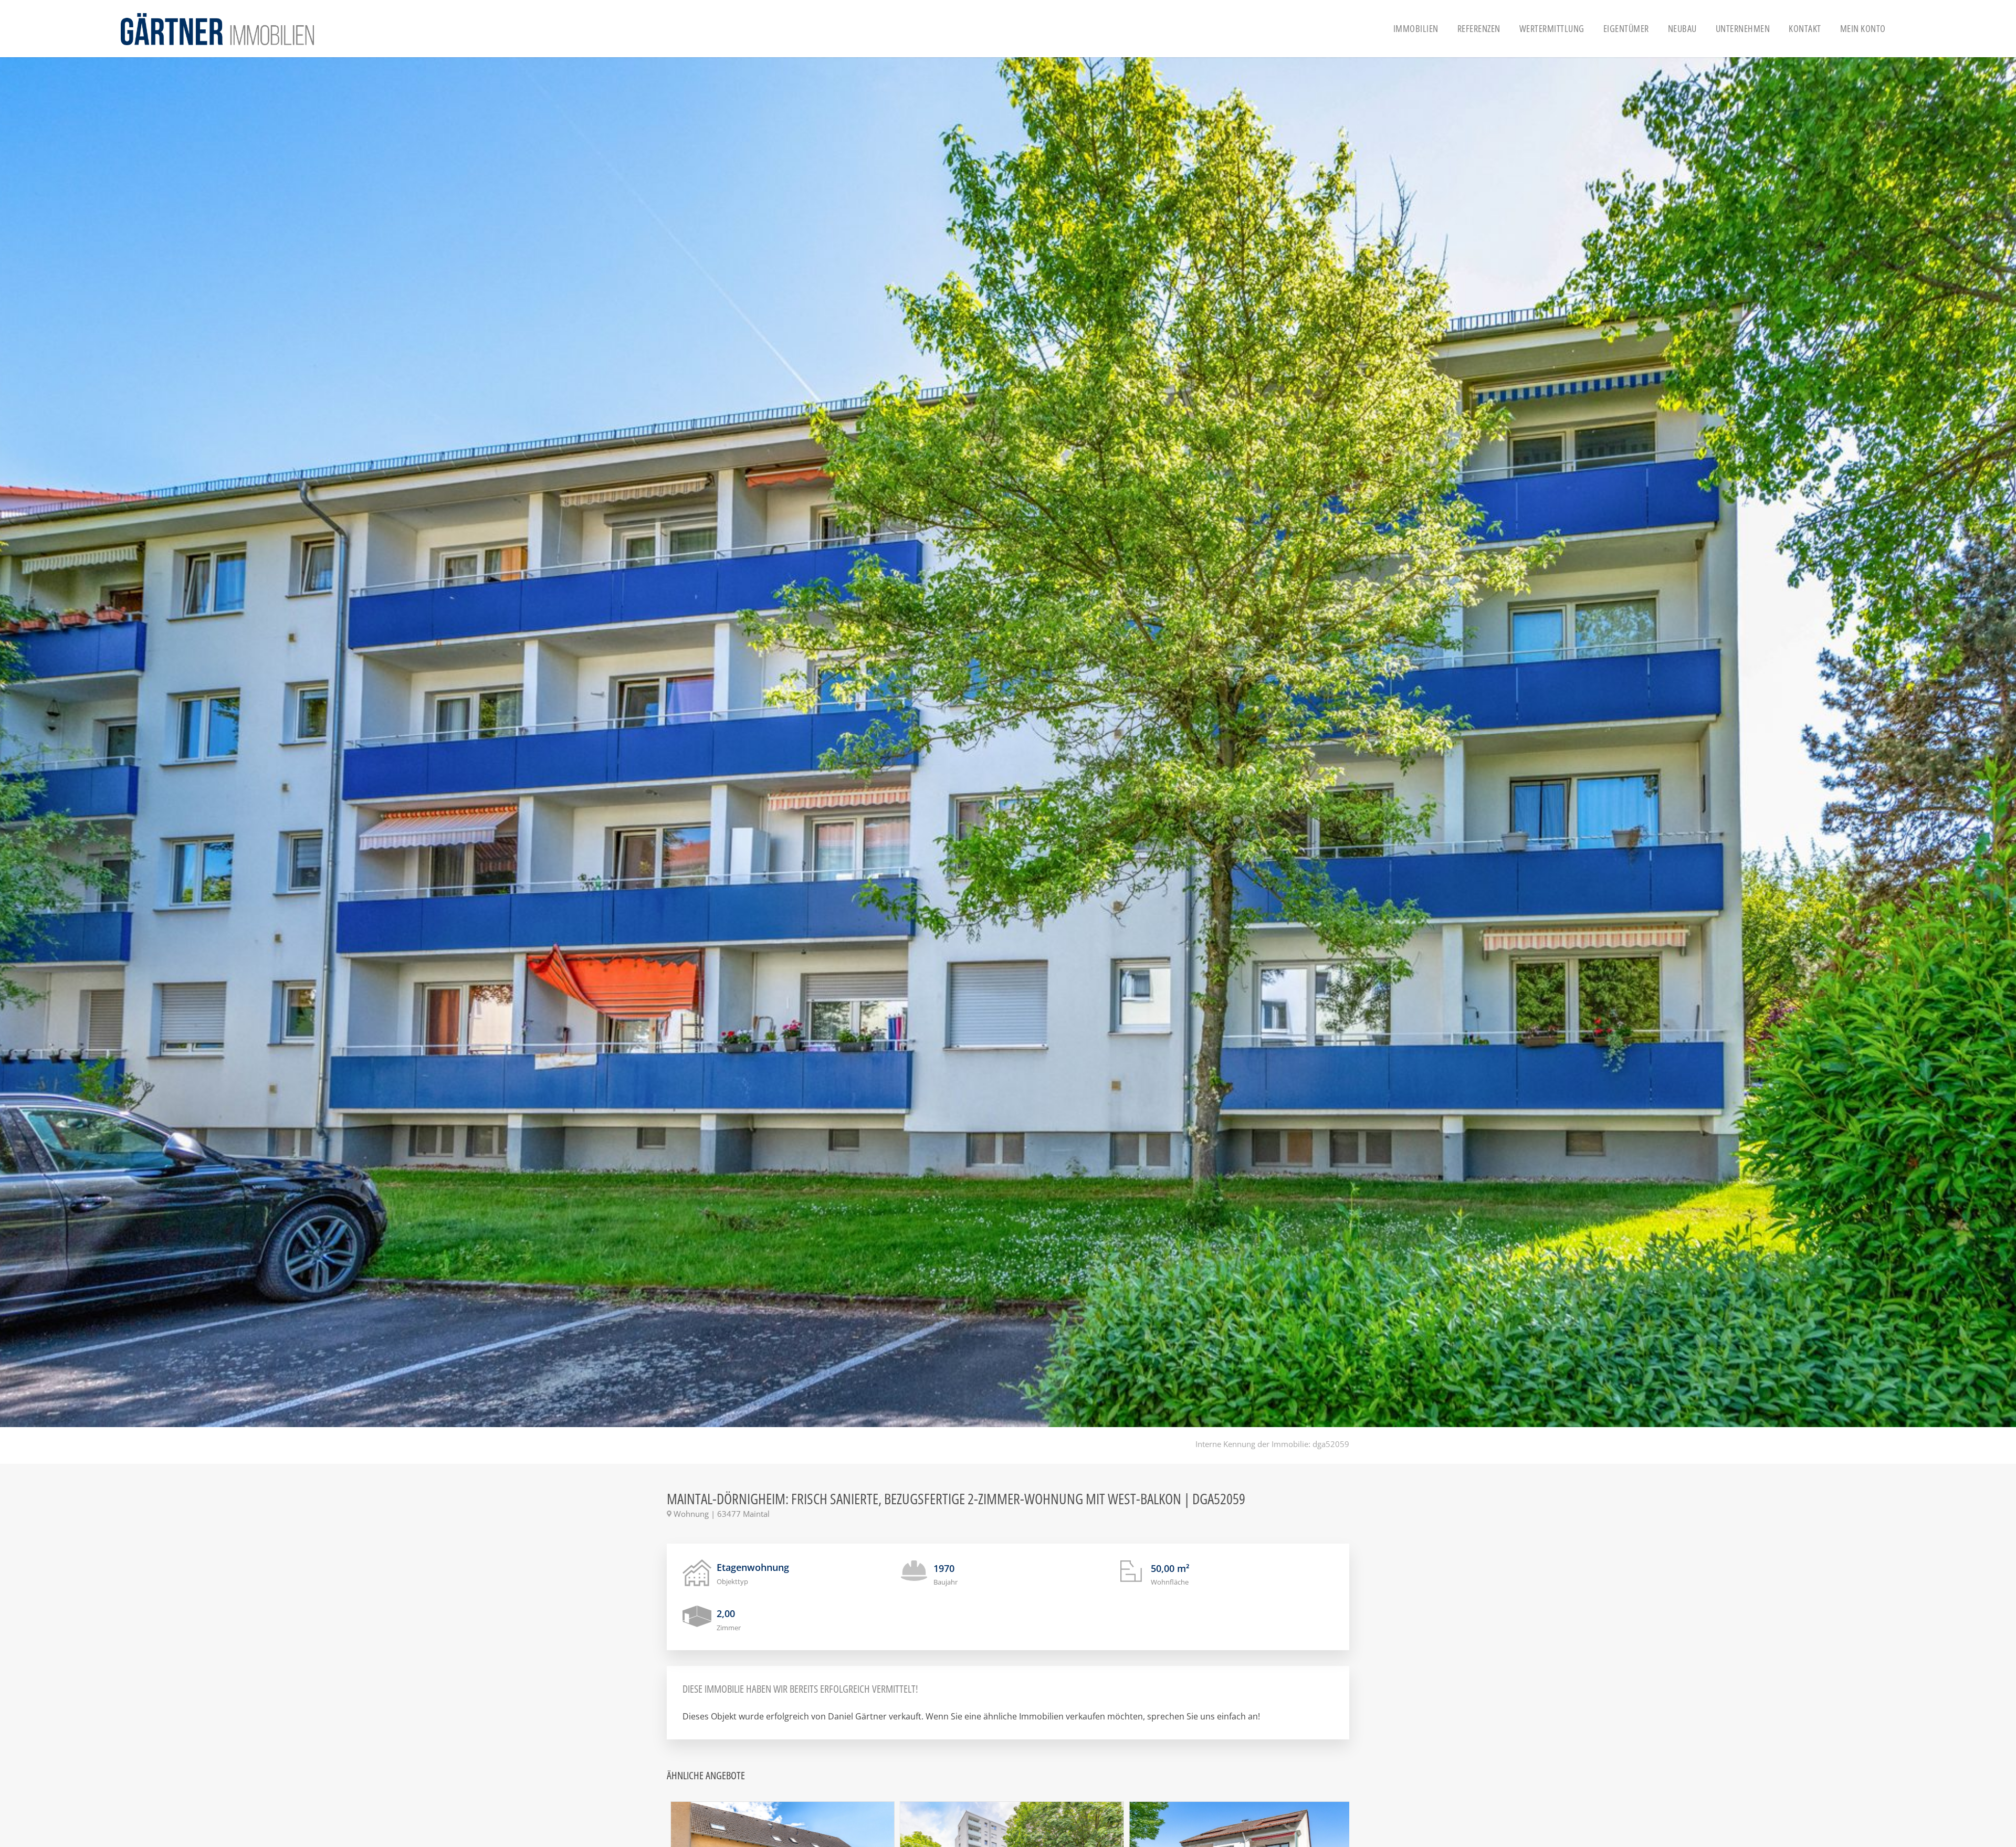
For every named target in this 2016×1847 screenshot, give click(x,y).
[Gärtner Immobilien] (217, 29)
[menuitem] (1416, 29)
